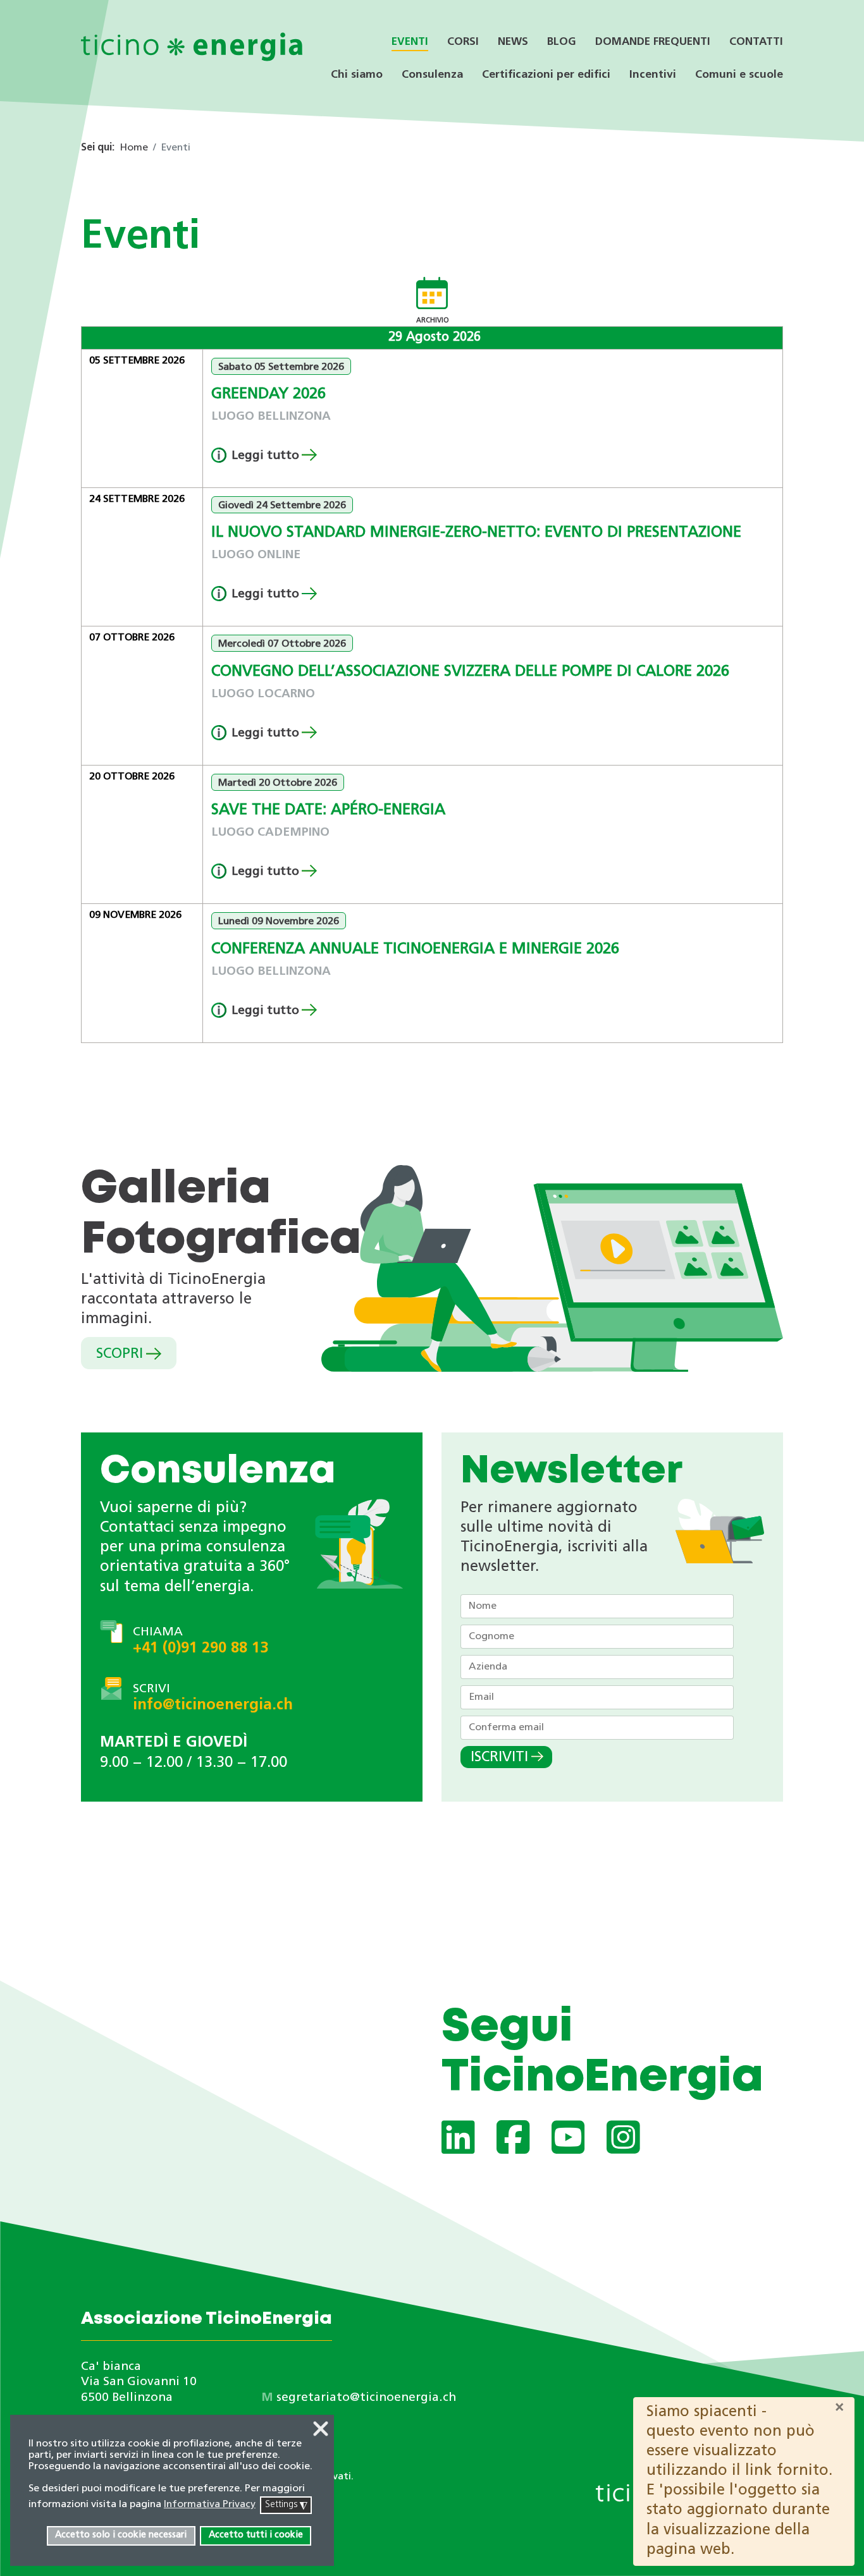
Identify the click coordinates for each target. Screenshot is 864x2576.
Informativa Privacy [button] (210, 2505)
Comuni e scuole (739, 75)
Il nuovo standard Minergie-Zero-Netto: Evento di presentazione (476, 533)
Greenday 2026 (268, 394)
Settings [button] (286, 2506)
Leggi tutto (265, 456)
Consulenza (432, 75)
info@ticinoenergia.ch (213, 1706)
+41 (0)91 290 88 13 (201, 1649)
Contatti (756, 42)
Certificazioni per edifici (546, 75)
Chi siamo (357, 75)
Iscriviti (499, 1758)
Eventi (410, 42)
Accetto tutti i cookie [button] (256, 2535)
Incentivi (653, 75)
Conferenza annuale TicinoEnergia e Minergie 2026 (415, 949)
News (513, 42)
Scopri (120, 1354)
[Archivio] (432, 296)
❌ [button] (321, 2431)
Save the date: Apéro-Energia (328, 810)
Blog (562, 42)
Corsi (463, 42)
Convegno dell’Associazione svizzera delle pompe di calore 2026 (470, 672)
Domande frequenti (653, 42)
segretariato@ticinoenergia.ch (366, 2398)
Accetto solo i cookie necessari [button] (121, 2535)
